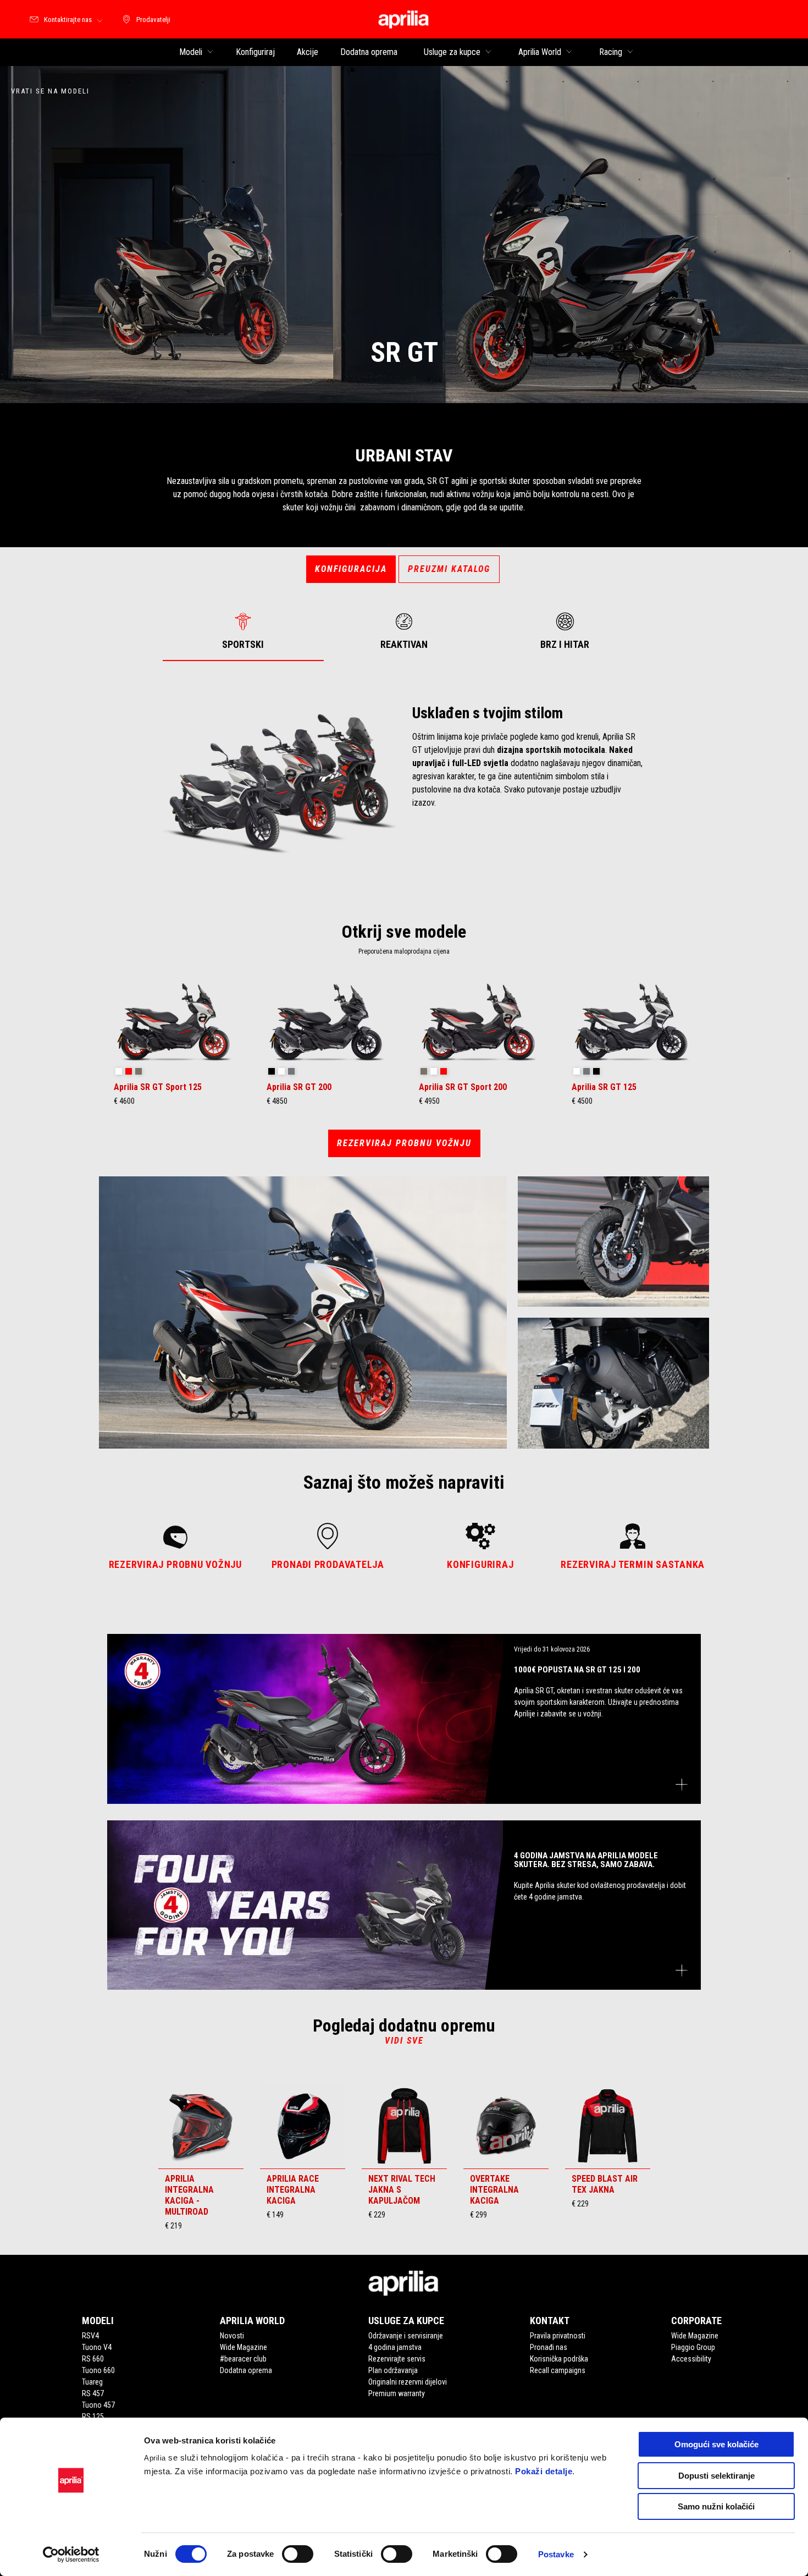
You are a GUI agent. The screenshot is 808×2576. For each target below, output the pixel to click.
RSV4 (90, 2336)
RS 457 (93, 2393)
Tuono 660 (98, 2370)
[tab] (243, 631)
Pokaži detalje (544, 2471)
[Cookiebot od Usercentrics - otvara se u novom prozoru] (71, 2555)
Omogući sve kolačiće (716, 2444)
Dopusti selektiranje (716, 2476)
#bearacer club (243, 2359)
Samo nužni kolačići (716, 2506)
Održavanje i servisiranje (406, 2336)
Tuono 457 (98, 2405)
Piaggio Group (693, 2347)
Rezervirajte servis (397, 2359)
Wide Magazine (243, 2347)
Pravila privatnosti (558, 2336)
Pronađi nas (549, 2347)
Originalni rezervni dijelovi (408, 2382)
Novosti (232, 2336)
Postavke (556, 2554)
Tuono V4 (97, 2347)
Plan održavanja (393, 2370)
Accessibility (691, 2359)
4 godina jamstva (395, 2347)
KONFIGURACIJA (351, 569)
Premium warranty (397, 2393)
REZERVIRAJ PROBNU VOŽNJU (404, 1143)
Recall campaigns (558, 2370)
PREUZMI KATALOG (449, 569)
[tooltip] (119, 1072)
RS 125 (93, 2417)
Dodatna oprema (246, 2370)
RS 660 (93, 2359)
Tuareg (92, 2382)
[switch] (298, 2554)
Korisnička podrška (559, 2359)
